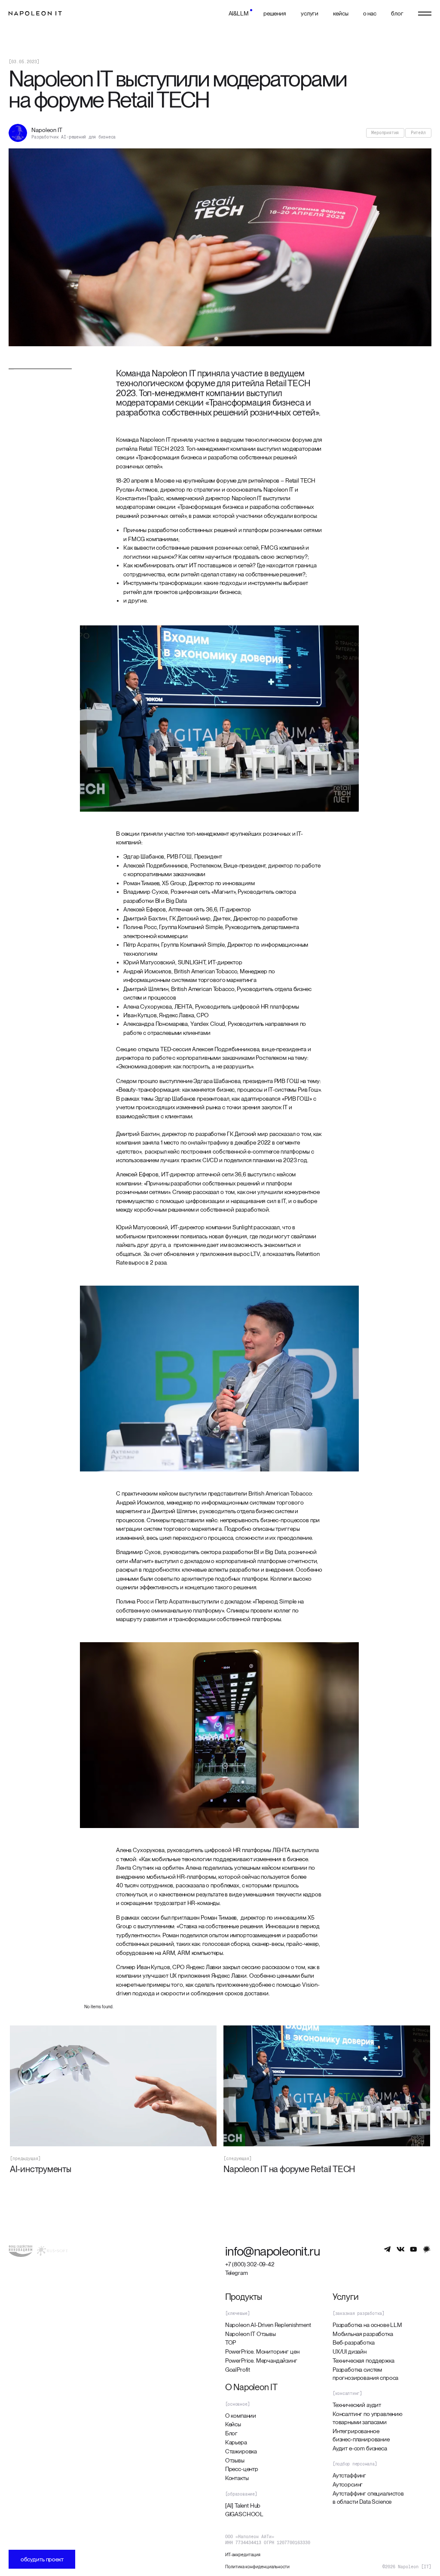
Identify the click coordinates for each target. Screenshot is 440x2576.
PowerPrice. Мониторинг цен (262, 2351)
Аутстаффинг (349, 2475)
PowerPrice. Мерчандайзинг (261, 2361)
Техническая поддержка (364, 2361)
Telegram (237, 2273)
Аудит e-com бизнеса (360, 2448)
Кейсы (233, 2424)
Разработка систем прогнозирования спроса (365, 2374)
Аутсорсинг (348, 2484)
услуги (310, 13)
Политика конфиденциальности (257, 2567)
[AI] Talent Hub (243, 2505)
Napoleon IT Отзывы (251, 2334)
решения (275, 13)
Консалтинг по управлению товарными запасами (368, 2418)
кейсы (341, 13)
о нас (370, 13)
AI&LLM (239, 13)
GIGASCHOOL (244, 2514)
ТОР (231, 2342)
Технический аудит (357, 2405)
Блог (231, 2433)
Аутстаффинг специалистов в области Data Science (368, 2498)
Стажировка (241, 2451)
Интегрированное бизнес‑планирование (361, 2435)
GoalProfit (238, 2370)
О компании (241, 2416)
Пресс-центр (242, 2469)
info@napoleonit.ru (273, 2251)
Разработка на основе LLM (367, 2325)
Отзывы (235, 2460)
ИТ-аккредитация (243, 2554)
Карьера (236, 2442)
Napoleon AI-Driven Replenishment (268, 2325)
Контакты (237, 2478)
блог (397, 13)
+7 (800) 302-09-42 (250, 2264)
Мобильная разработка (363, 2334)
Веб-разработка (354, 2342)
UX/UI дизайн (350, 2351)
